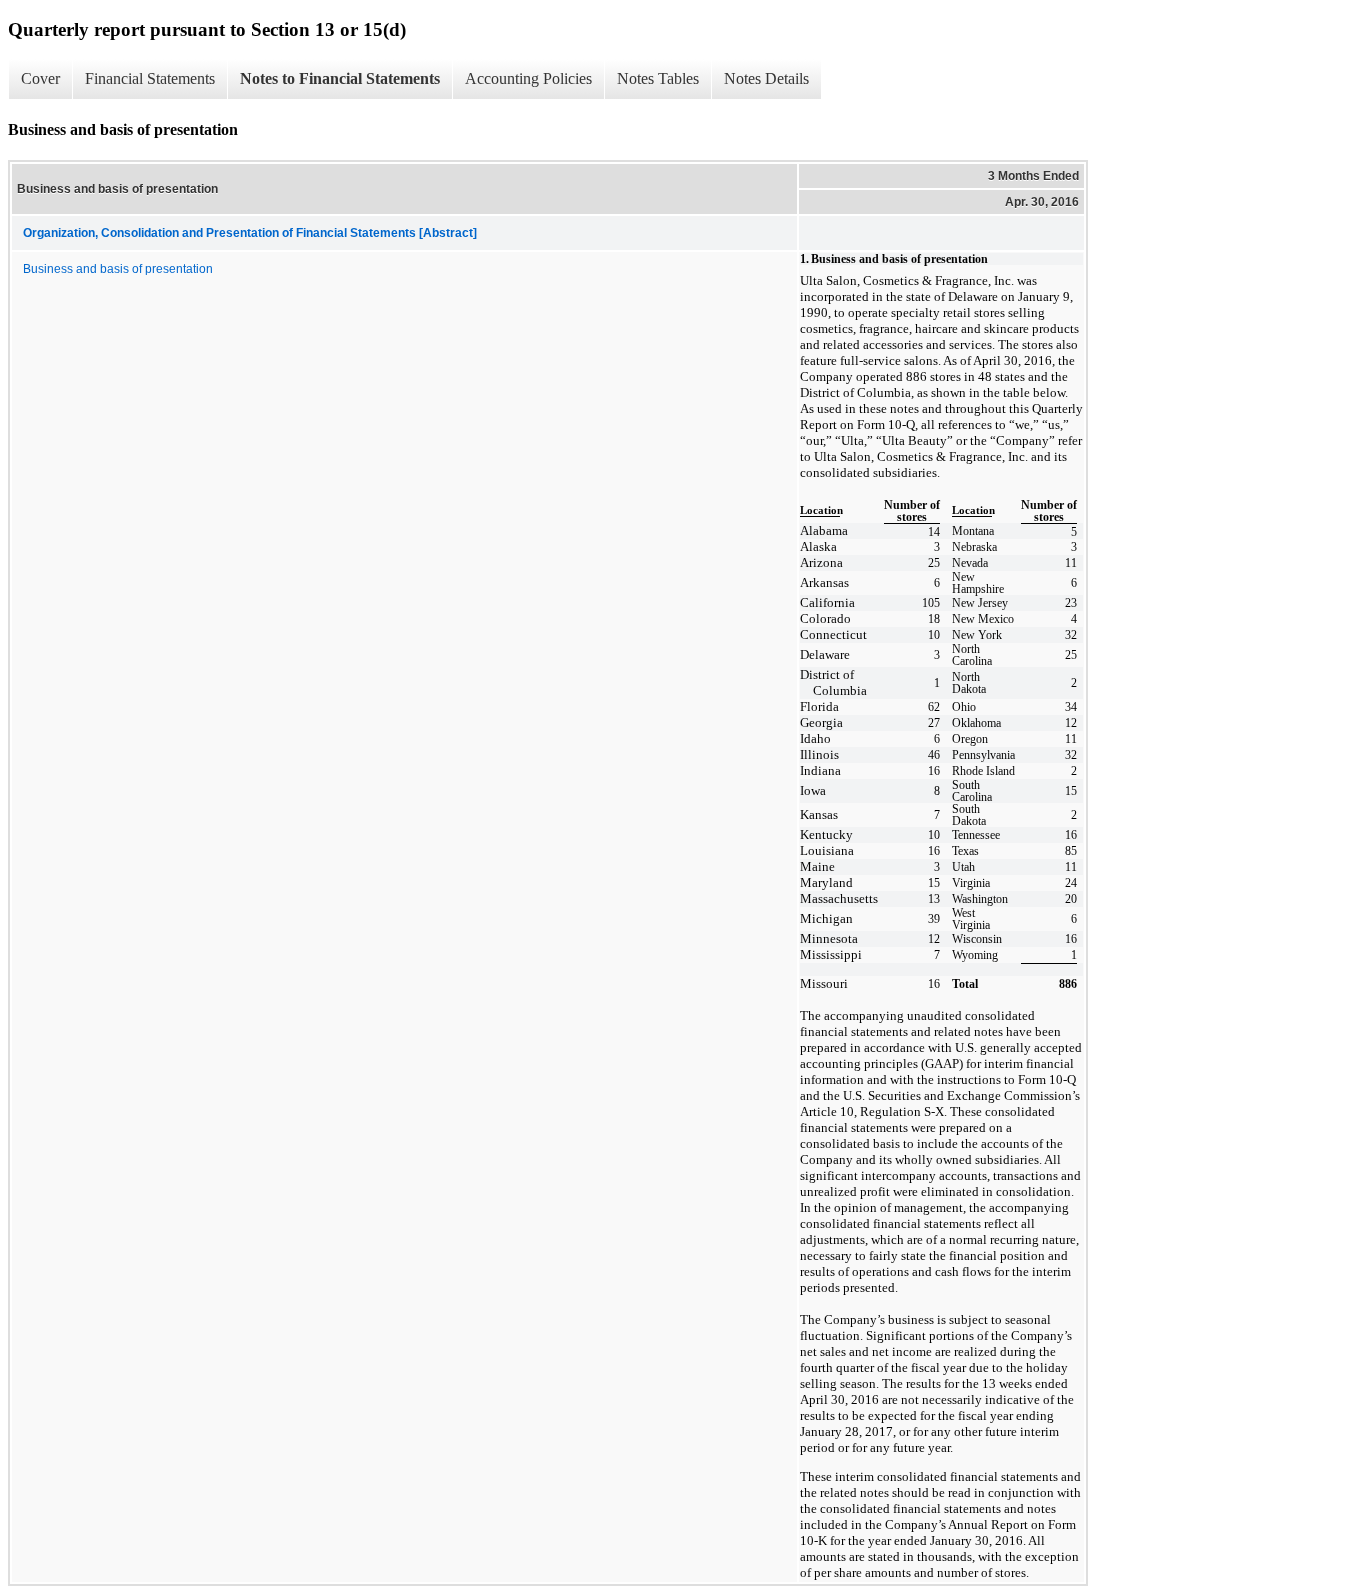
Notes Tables (658, 78)
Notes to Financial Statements (340, 78)
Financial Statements (150, 78)
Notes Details (766, 78)
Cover (40, 78)
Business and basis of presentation (118, 269)
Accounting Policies (528, 78)
